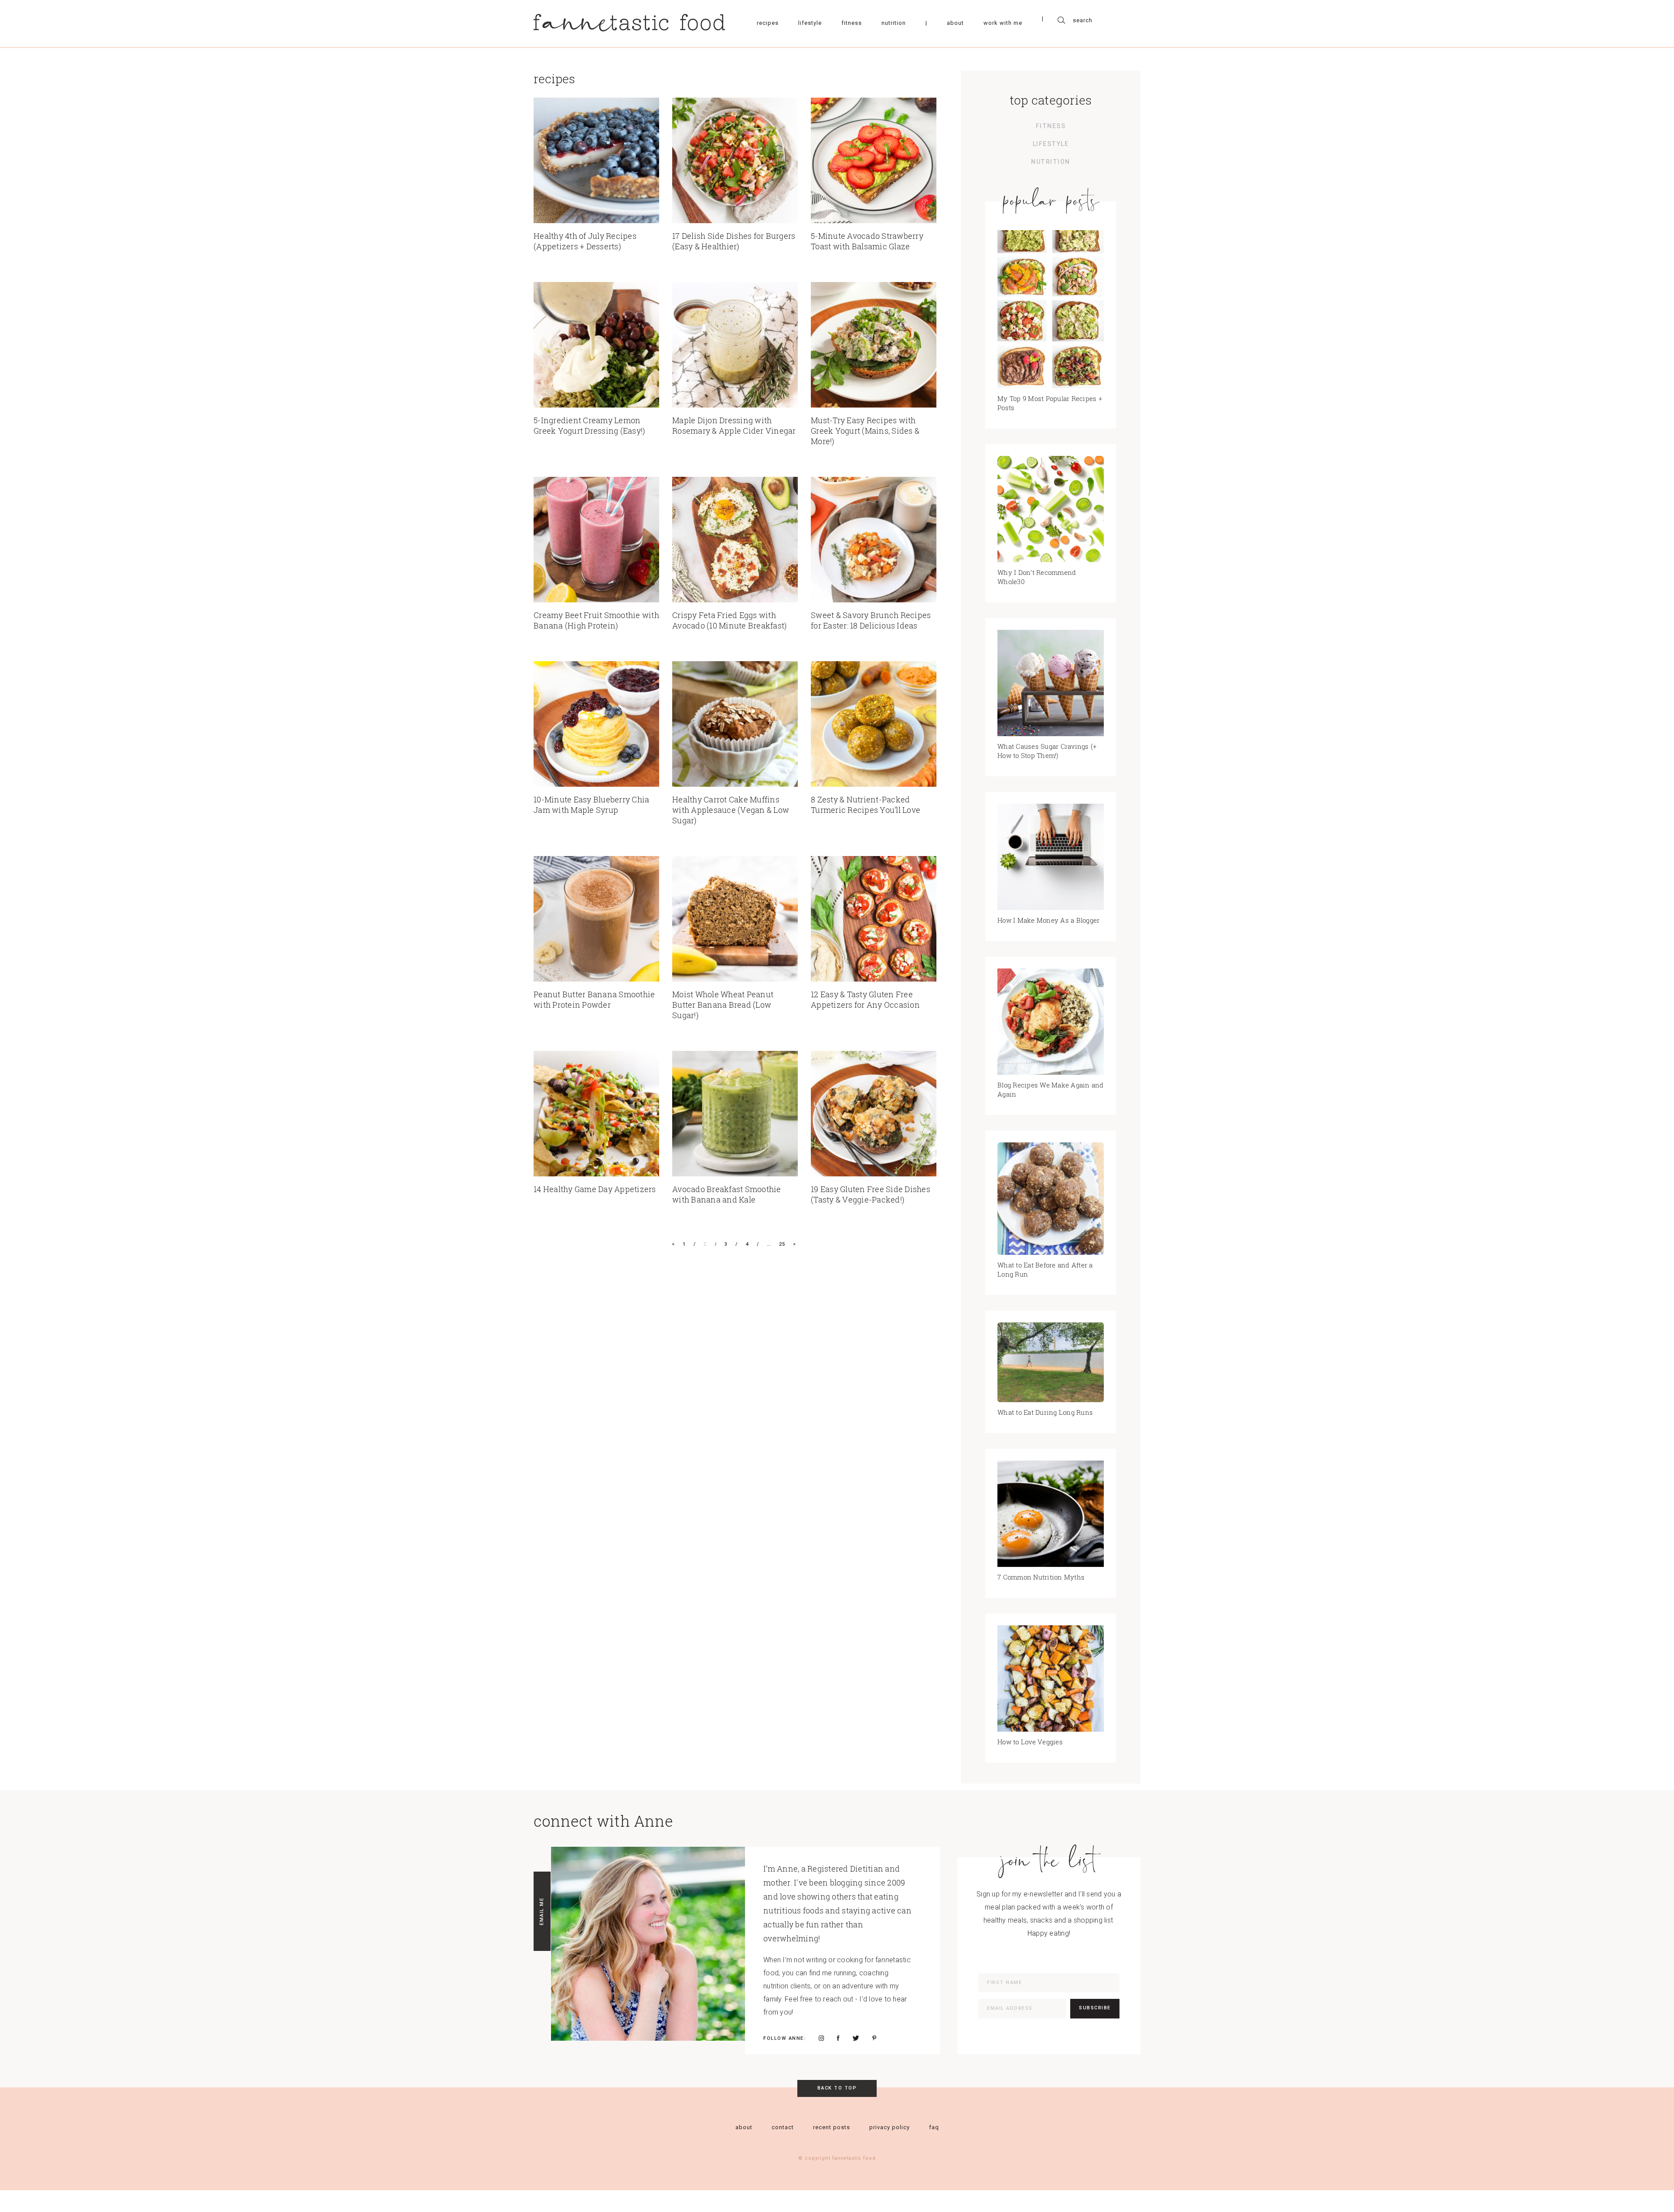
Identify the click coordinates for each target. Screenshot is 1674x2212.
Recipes (768, 23)
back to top (837, 2088)
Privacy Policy (890, 2127)
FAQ (934, 2127)
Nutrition (894, 23)
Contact (783, 2127)
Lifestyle (810, 23)
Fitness (852, 23)
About (955, 23)
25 (782, 1244)
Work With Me (1003, 23)
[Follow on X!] (856, 2038)
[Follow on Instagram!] (821, 2038)
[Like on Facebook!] (838, 2038)
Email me (542, 1911)
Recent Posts (832, 2127)
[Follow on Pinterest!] (874, 2038)
